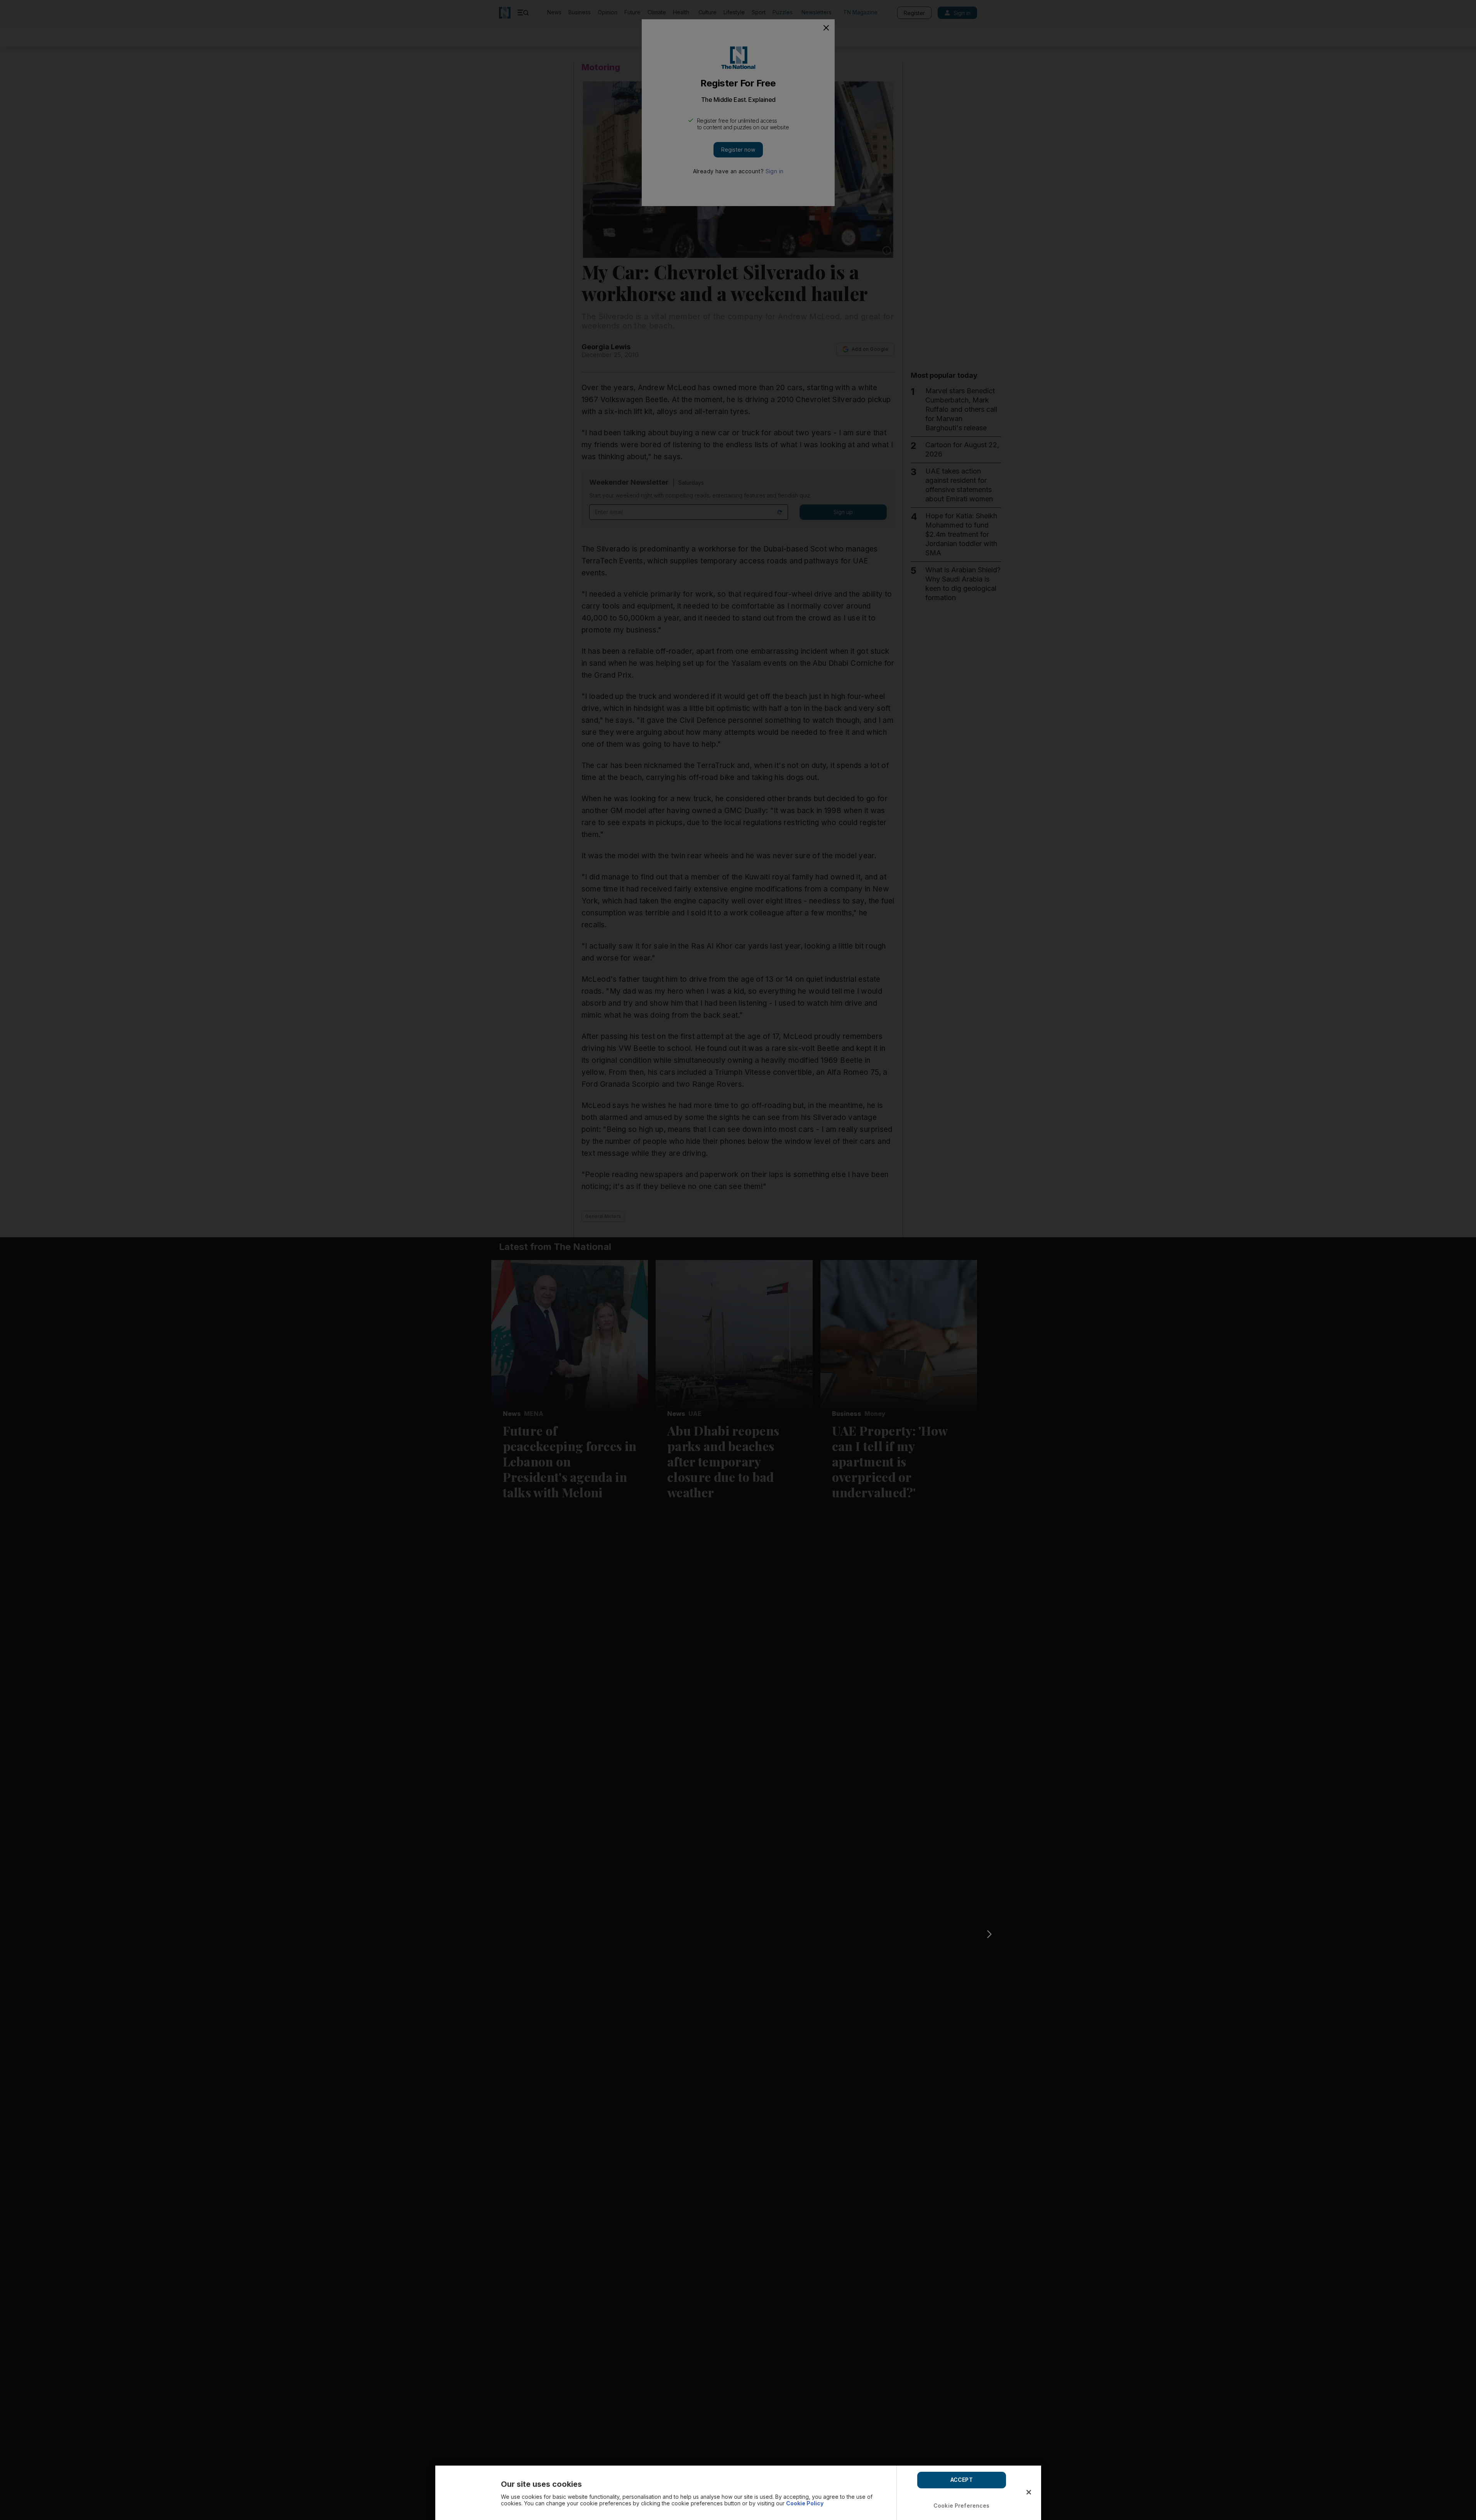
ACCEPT (962, 2480)
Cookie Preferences (962, 2506)
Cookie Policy (805, 2503)
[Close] (1029, 2492)
